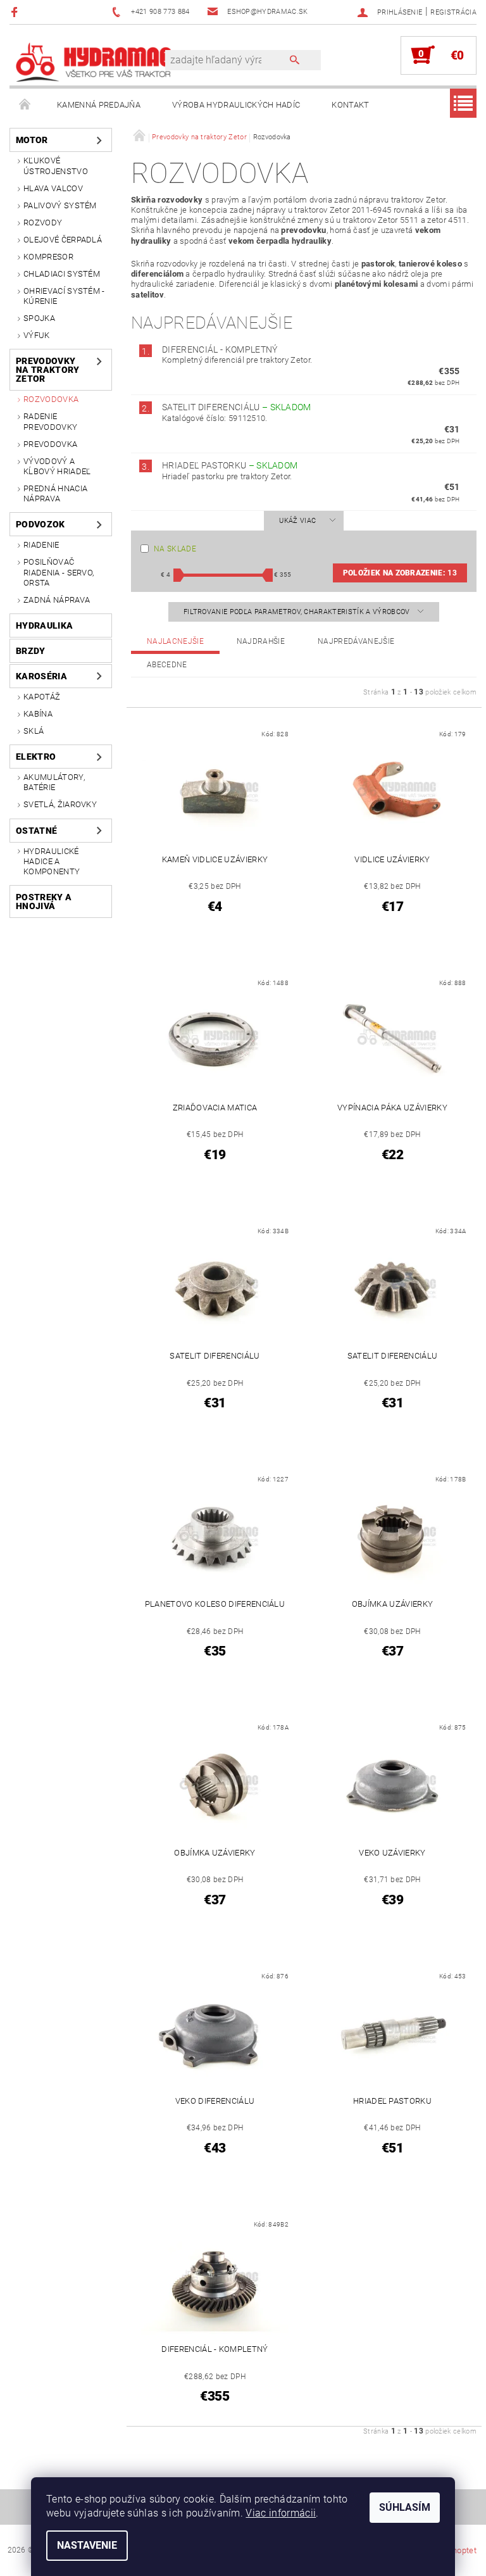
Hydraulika (44, 625)
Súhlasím (405, 2507)
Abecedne (167, 665)
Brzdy (31, 651)
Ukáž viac (297, 521)
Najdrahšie (261, 641)
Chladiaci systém (62, 274)
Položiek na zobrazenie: (400, 573)
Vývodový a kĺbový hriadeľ (57, 466)
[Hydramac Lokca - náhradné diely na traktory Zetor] (94, 61)
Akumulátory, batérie (54, 782)
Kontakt (350, 105)
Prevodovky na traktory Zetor (48, 370)
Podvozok (40, 524)
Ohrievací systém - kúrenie (64, 296)
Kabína (38, 714)
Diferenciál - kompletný (220, 349)
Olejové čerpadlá (63, 240)
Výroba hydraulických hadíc (236, 105)
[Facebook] (16, 12)
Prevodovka (50, 444)
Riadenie (41, 545)
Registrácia (453, 12)
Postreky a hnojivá (44, 902)
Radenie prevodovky (50, 421)
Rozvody (43, 223)
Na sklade (175, 549)
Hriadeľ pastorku (230, 465)
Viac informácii (281, 2513)
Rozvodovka (51, 399)
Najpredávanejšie (356, 641)
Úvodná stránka (25, 105)
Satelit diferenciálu (237, 407)
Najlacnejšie (175, 641)
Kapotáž (42, 697)
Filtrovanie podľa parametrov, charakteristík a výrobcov (298, 612)
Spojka (39, 318)
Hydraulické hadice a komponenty (52, 862)
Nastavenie (87, 2545)
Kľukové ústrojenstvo (56, 166)
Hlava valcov (53, 188)
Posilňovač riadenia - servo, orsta (59, 572)
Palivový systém (60, 205)
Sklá (34, 731)
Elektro (36, 757)
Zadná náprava (57, 600)
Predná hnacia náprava (55, 493)
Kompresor (48, 257)
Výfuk (37, 335)
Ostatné (36, 831)
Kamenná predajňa (99, 105)
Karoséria (41, 676)
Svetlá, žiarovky (60, 804)
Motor (32, 140)
